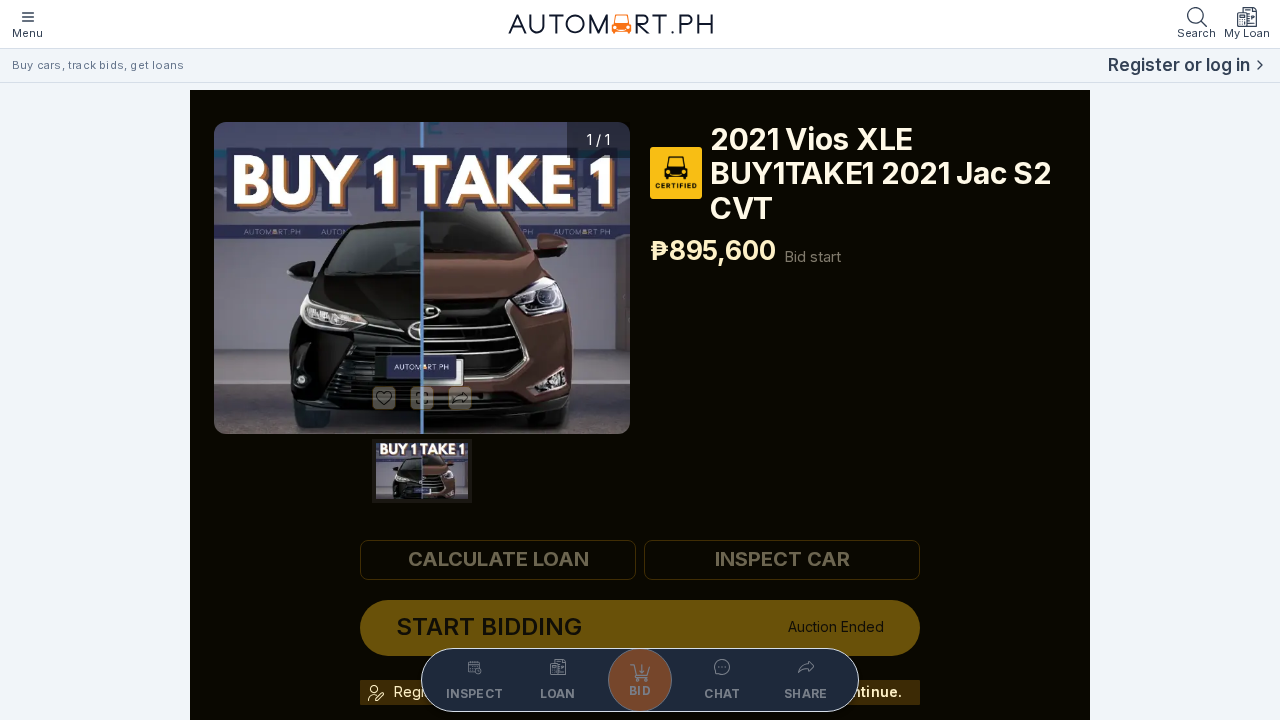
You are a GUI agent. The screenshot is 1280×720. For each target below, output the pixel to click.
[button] (422, 278)
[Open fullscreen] (422, 398)
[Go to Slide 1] (422, 471)
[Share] (460, 398)
